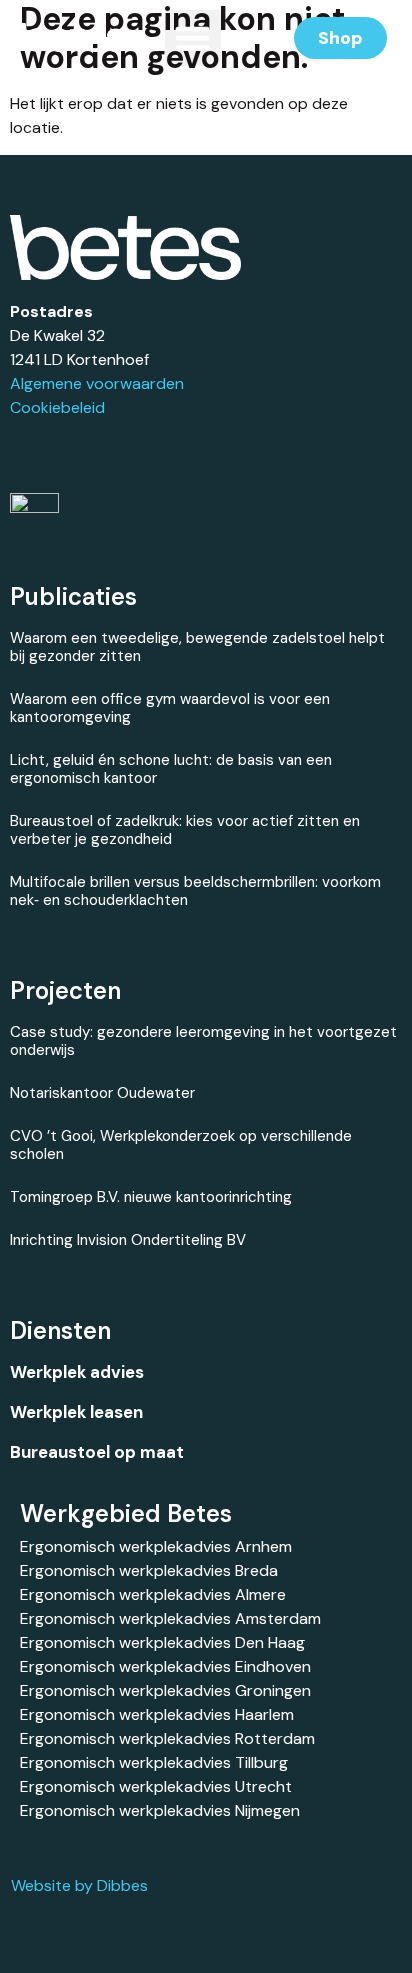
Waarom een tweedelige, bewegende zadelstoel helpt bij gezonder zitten (197, 647)
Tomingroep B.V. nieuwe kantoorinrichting (151, 1197)
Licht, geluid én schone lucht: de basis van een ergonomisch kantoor (171, 769)
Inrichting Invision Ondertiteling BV (128, 1240)
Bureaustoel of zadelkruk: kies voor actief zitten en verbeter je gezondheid (185, 830)
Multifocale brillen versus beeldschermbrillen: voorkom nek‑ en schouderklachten (195, 891)
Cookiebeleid (57, 407)
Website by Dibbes (79, 1885)
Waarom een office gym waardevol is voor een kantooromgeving (170, 708)
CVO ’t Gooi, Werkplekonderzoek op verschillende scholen (181, 1145)
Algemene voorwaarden (97, 383)
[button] (193, 38)
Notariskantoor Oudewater (102, 1093)
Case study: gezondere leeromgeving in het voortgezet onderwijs (203, 1041)
